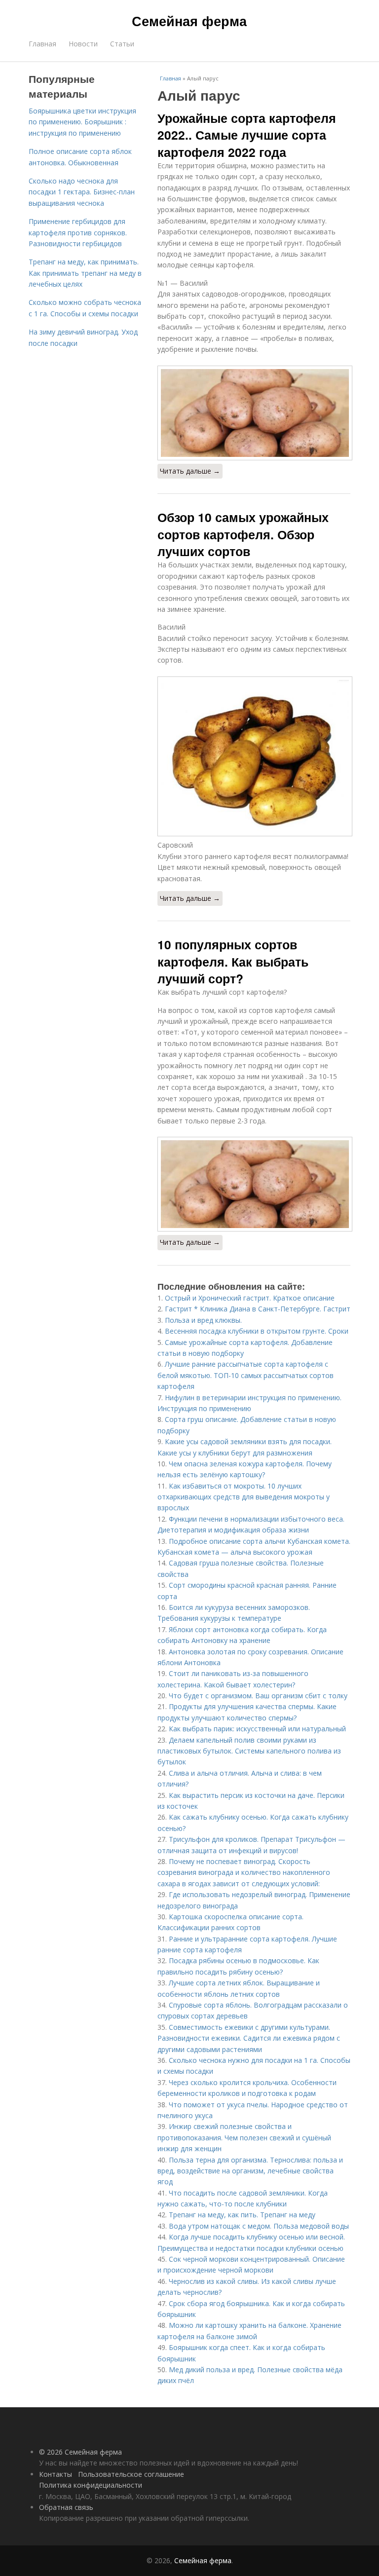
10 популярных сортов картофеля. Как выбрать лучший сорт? (233, 961)
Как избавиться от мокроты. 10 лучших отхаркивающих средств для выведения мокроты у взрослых (244, 1497)
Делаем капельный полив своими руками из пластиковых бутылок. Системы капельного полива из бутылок (249, 1751)
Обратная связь (66, 2507)
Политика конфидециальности (91, 2485)
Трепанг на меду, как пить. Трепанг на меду (242, 2215)
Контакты (56, 2474)
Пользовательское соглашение (131, 2474)
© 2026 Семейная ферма (80, 2452)
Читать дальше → (190, 471)
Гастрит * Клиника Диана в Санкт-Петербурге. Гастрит (258, 1309)
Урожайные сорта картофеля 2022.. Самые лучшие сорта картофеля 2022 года (247, 135)
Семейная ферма (189, 21)
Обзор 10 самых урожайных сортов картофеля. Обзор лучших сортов (243, 534)
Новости (83, 44)
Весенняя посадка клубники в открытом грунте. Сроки (257, 1331)
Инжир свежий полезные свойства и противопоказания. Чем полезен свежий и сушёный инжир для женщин (244, 2137)
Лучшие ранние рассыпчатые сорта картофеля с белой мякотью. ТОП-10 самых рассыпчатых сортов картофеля (246, 1375)
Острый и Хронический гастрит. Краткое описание (250, 1298)
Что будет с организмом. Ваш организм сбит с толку (258, 1696)
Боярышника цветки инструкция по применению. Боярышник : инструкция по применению (82, 122)
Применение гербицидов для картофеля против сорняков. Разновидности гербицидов (78, 232)
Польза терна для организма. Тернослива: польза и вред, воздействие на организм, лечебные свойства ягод (250, 2171)
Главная (42, 44)
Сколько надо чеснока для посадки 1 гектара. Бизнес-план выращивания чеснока (82, 192)
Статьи (122, 44)
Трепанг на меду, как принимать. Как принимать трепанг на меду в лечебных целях (85, 273)
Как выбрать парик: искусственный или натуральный (257, 1729)
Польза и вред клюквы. (203, 1320)
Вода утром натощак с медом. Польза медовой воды (259, 2226)
